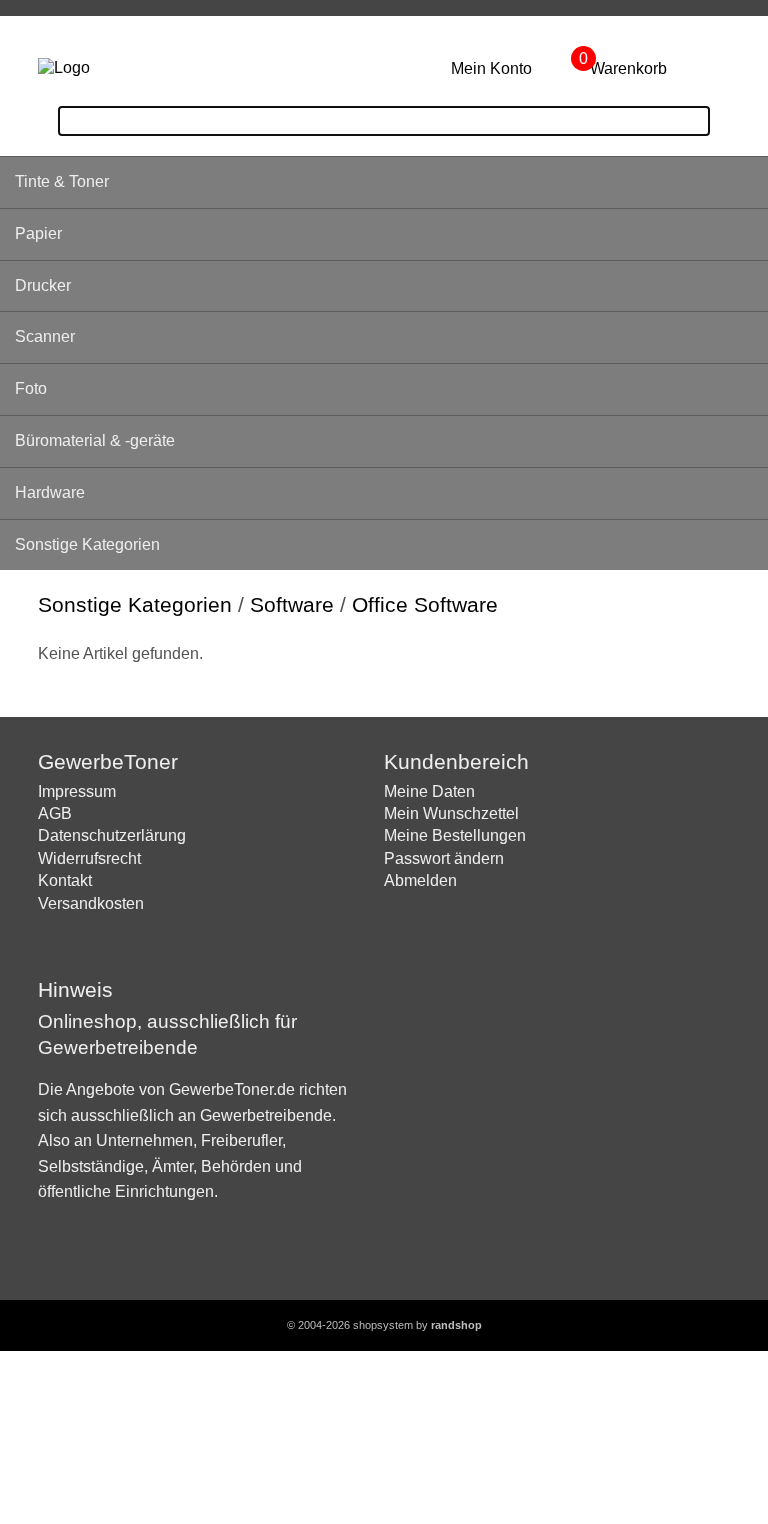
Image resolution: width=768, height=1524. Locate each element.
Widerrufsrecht (89, 858)
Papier (38, 233)
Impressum (77, 791)
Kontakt (65, 880)
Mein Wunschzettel (451, 813)
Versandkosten (91, 903)
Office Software (425, 604)
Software (292, 604)
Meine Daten (429, 791)
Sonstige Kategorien (87, 544)
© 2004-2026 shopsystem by (384, 1325)
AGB (55, 813)
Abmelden (420, 880)
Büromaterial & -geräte (95, 440)
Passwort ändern (444, 858)
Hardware (50, 492)
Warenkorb (628, 68)
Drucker (43, 285)
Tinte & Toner (62, 181)
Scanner (45, 336)
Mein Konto (491, 68)
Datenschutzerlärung (112, 835)
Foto (31, 388)
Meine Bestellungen (455, 835)
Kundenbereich (456, 761)
